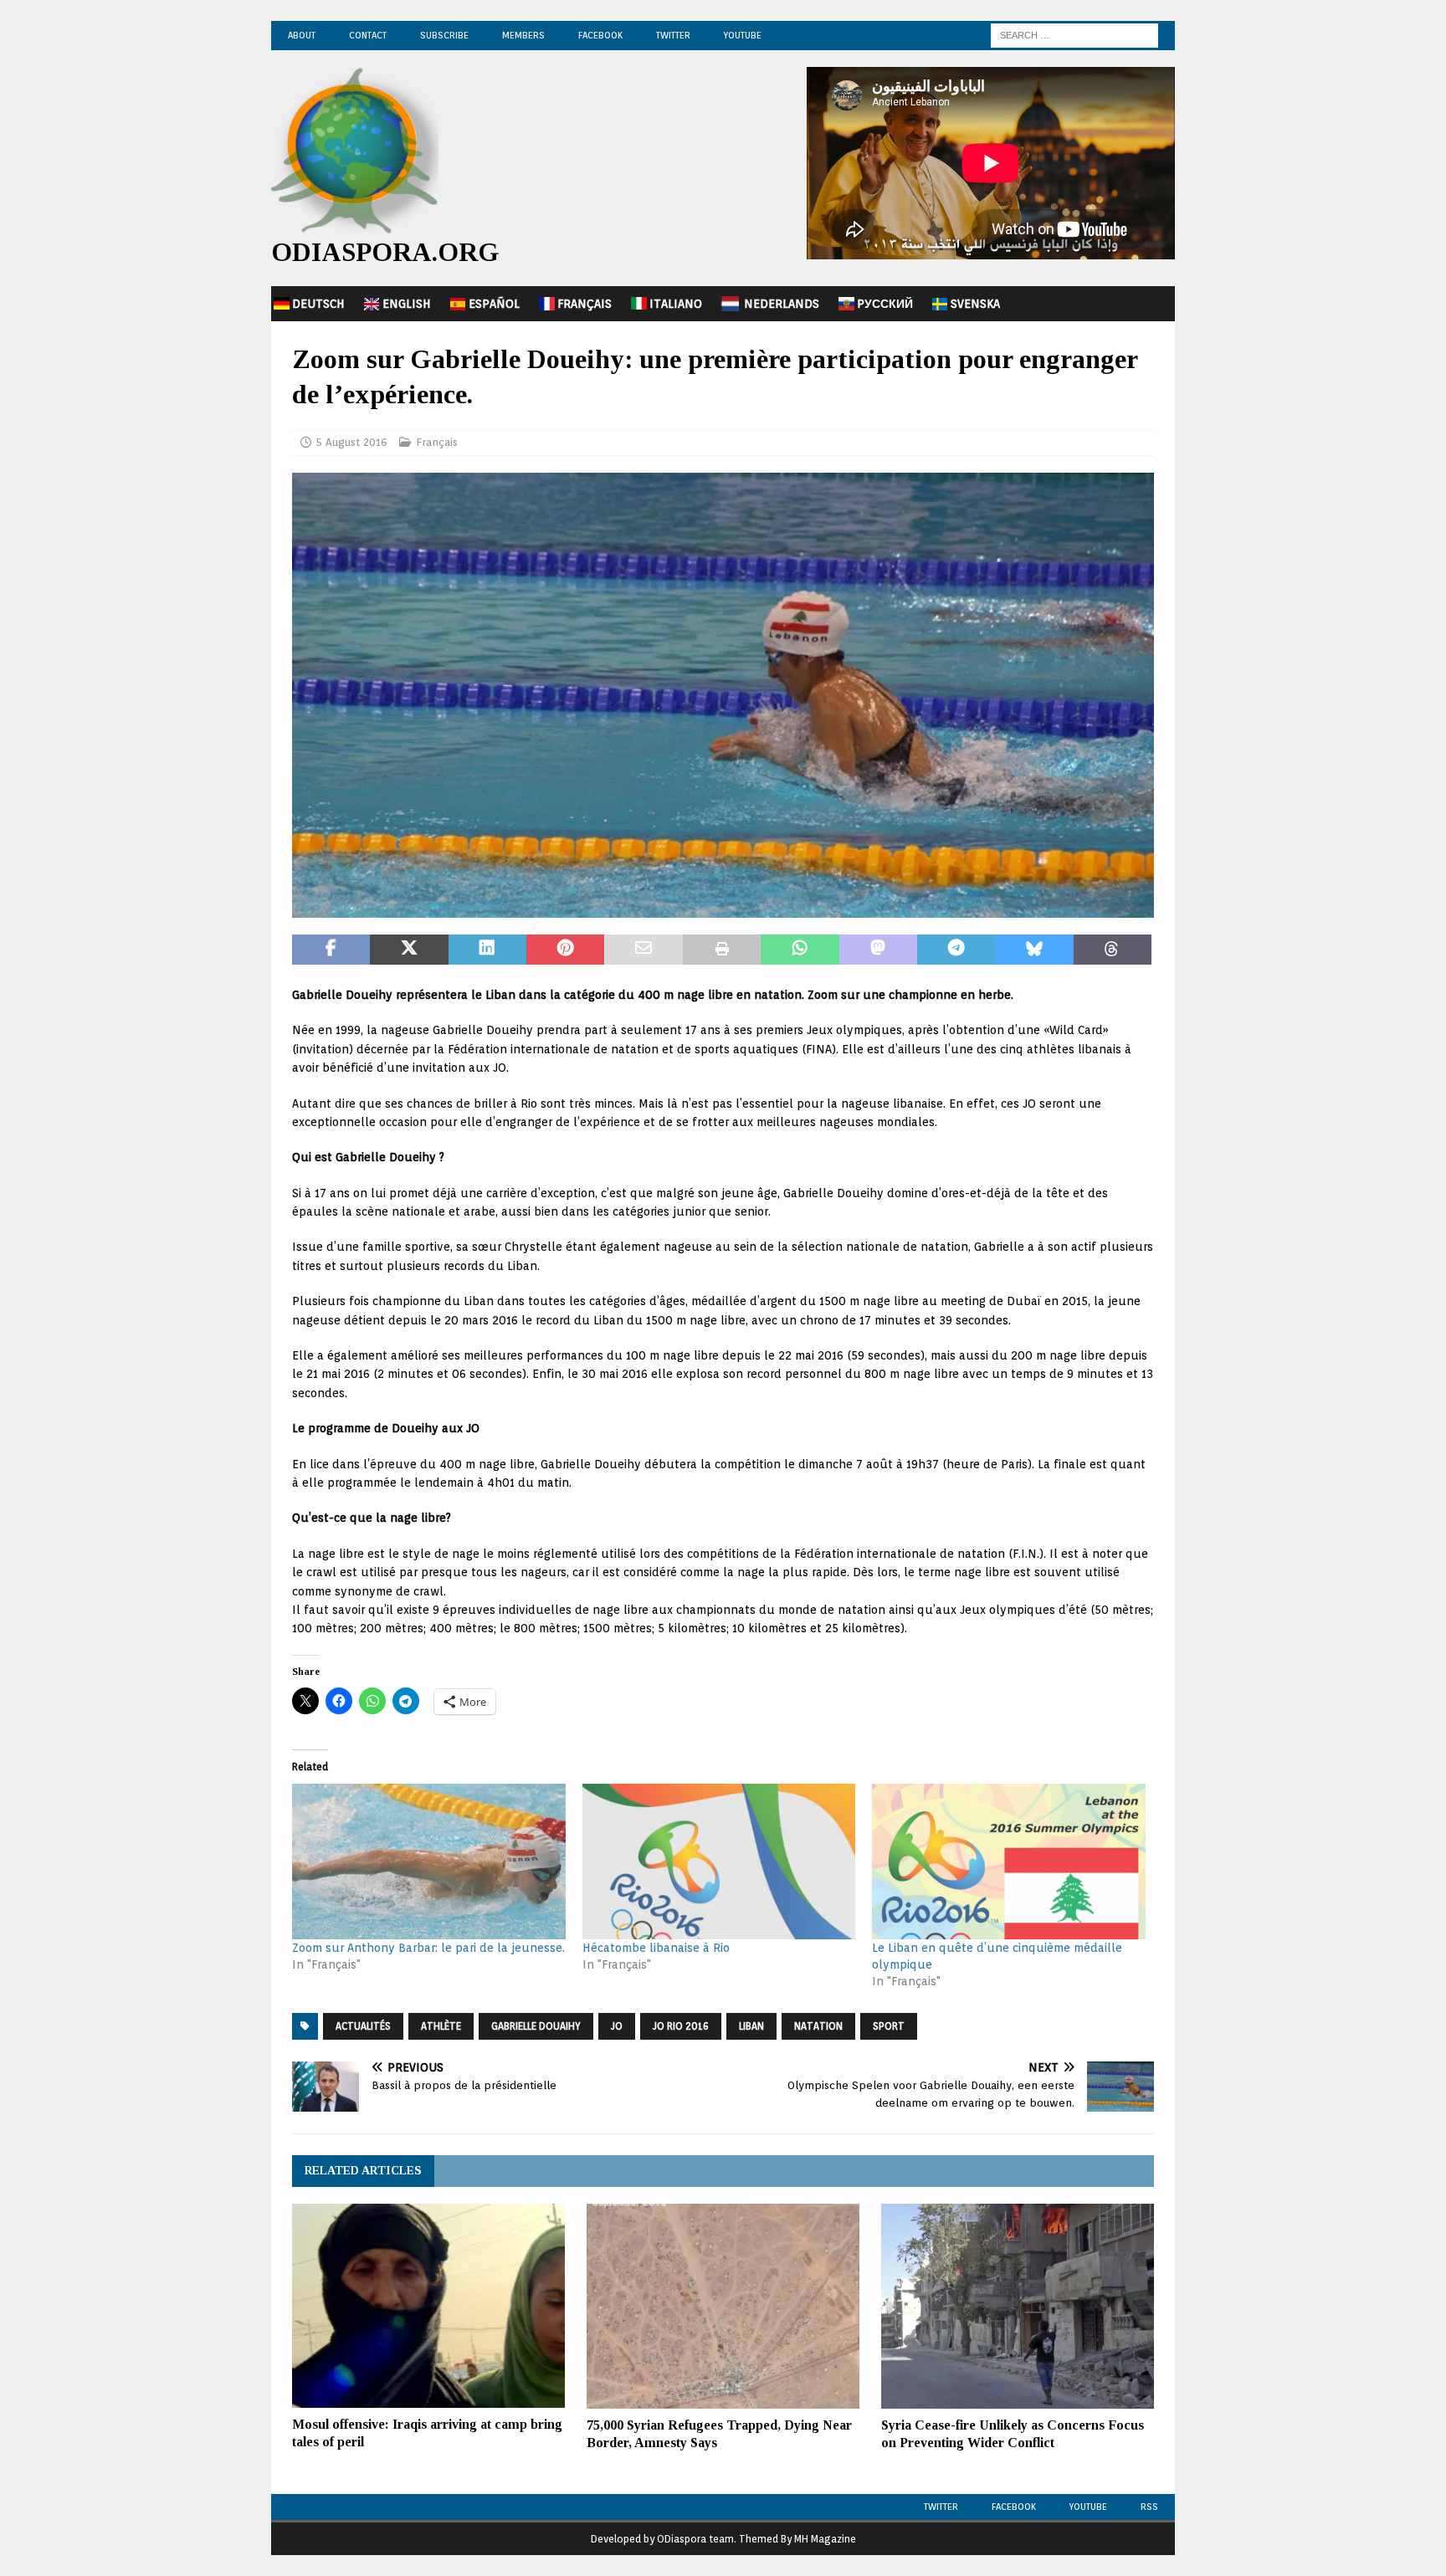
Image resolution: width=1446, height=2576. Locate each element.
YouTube (743, 35)
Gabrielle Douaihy (536, 2026)
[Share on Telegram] (956, 950)
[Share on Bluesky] (1034, 950)
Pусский (885, 304)
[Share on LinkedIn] (487, 950)
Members (523, 35)
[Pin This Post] (565, 950)
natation (818, 2026)
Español (494, 304)
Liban (751, 2026)
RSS (1149, 2507)
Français (585, 304)
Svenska (975, 304)
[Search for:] (1074, 34)
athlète (441, 2026)
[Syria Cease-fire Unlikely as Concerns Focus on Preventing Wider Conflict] (1018, 2306)
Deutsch (318, 304)
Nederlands (782, 304)
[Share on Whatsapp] (800, 950)
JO (617, 2026)
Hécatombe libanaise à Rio (656, 1948)
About (302, 35)
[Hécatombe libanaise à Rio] (719, 1862)
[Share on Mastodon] (878, 950)
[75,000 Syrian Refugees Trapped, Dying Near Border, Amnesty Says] (723, 2306)
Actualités (363, 2026)
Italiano (676, 304)
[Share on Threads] (1113, 950)
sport (889, 2026)
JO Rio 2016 (681, 2026)
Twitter (673, 35)
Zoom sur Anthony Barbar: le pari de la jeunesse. (428, 1948)
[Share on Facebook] (331, 950)
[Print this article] (722, 950)
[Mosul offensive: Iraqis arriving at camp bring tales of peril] (428, 2306)
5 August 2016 (351, 442)
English (407, 304)
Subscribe (444, 35)
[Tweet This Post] (409, 950)
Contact (368, 35)
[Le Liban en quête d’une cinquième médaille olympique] (1009, 1862)
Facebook (600, 35)
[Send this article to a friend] (643, 950)
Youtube (1088, 2507)
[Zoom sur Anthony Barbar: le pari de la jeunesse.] (429, 1862)
